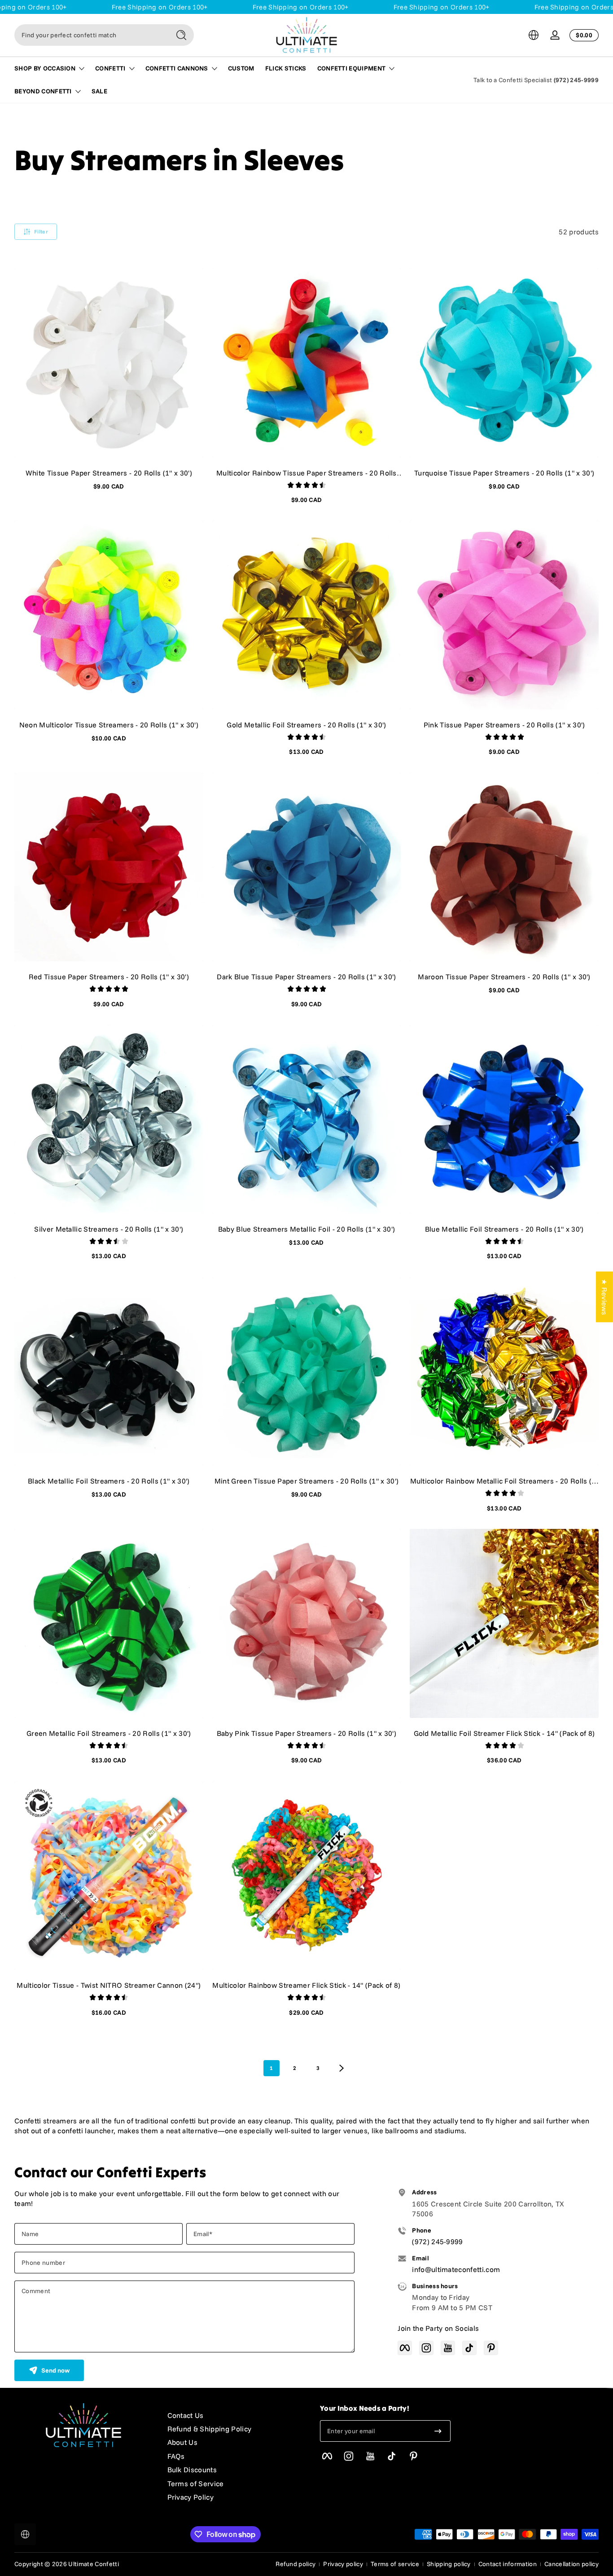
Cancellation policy (571, 2564)
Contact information (508, 2564)
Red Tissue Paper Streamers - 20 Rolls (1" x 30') (109, 977)
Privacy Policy (190, 2497)
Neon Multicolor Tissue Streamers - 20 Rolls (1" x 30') (109, 725)
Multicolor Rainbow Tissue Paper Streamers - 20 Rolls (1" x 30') (306, 473)
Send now (55, 2370)
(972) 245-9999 (576, 80)
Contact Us (186, 2415)
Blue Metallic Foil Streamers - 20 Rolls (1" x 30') (504, 1229)
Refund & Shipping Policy (210, 2429)
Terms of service (395, 2564)
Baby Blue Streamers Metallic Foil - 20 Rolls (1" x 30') (307, 1229)
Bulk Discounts (192, 2470)
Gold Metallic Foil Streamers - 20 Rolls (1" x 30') (306, 725)
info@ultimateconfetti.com (456, 2269)
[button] (534, 35)
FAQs (176, 2456)
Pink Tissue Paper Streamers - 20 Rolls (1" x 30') (504, 725)
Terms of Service (196, 2484)
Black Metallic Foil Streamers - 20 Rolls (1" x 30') (109, 1481)
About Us (183, 2442)
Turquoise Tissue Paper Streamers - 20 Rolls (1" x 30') (504, 473)
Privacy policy (343, 2564)
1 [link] (271, 2068)
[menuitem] (235, 2415)
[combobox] (90, 35)
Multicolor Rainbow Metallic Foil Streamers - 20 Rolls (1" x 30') (504, 1481)
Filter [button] (41, 231)
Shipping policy (449, 2564)
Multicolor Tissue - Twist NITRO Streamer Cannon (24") (109, 1985)
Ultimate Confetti (93, 2564)
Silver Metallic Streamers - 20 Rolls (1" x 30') (109, 1229)
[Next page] (342, 2068)
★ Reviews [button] (604, 1297)
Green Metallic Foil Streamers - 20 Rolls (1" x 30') (109, 1733)
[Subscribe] (438, 2431)
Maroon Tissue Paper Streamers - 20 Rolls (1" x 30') (504, 977)
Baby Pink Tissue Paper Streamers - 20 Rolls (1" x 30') (306, 1733)
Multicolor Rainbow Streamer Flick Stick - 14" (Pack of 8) (306, 1985)
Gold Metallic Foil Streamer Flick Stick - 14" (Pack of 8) (504, 1733)
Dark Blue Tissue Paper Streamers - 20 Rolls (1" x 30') (306, 977)
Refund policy (296, 2564)
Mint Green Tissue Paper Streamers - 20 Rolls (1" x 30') (307, 1481)
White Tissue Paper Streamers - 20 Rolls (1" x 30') (109, 473)
